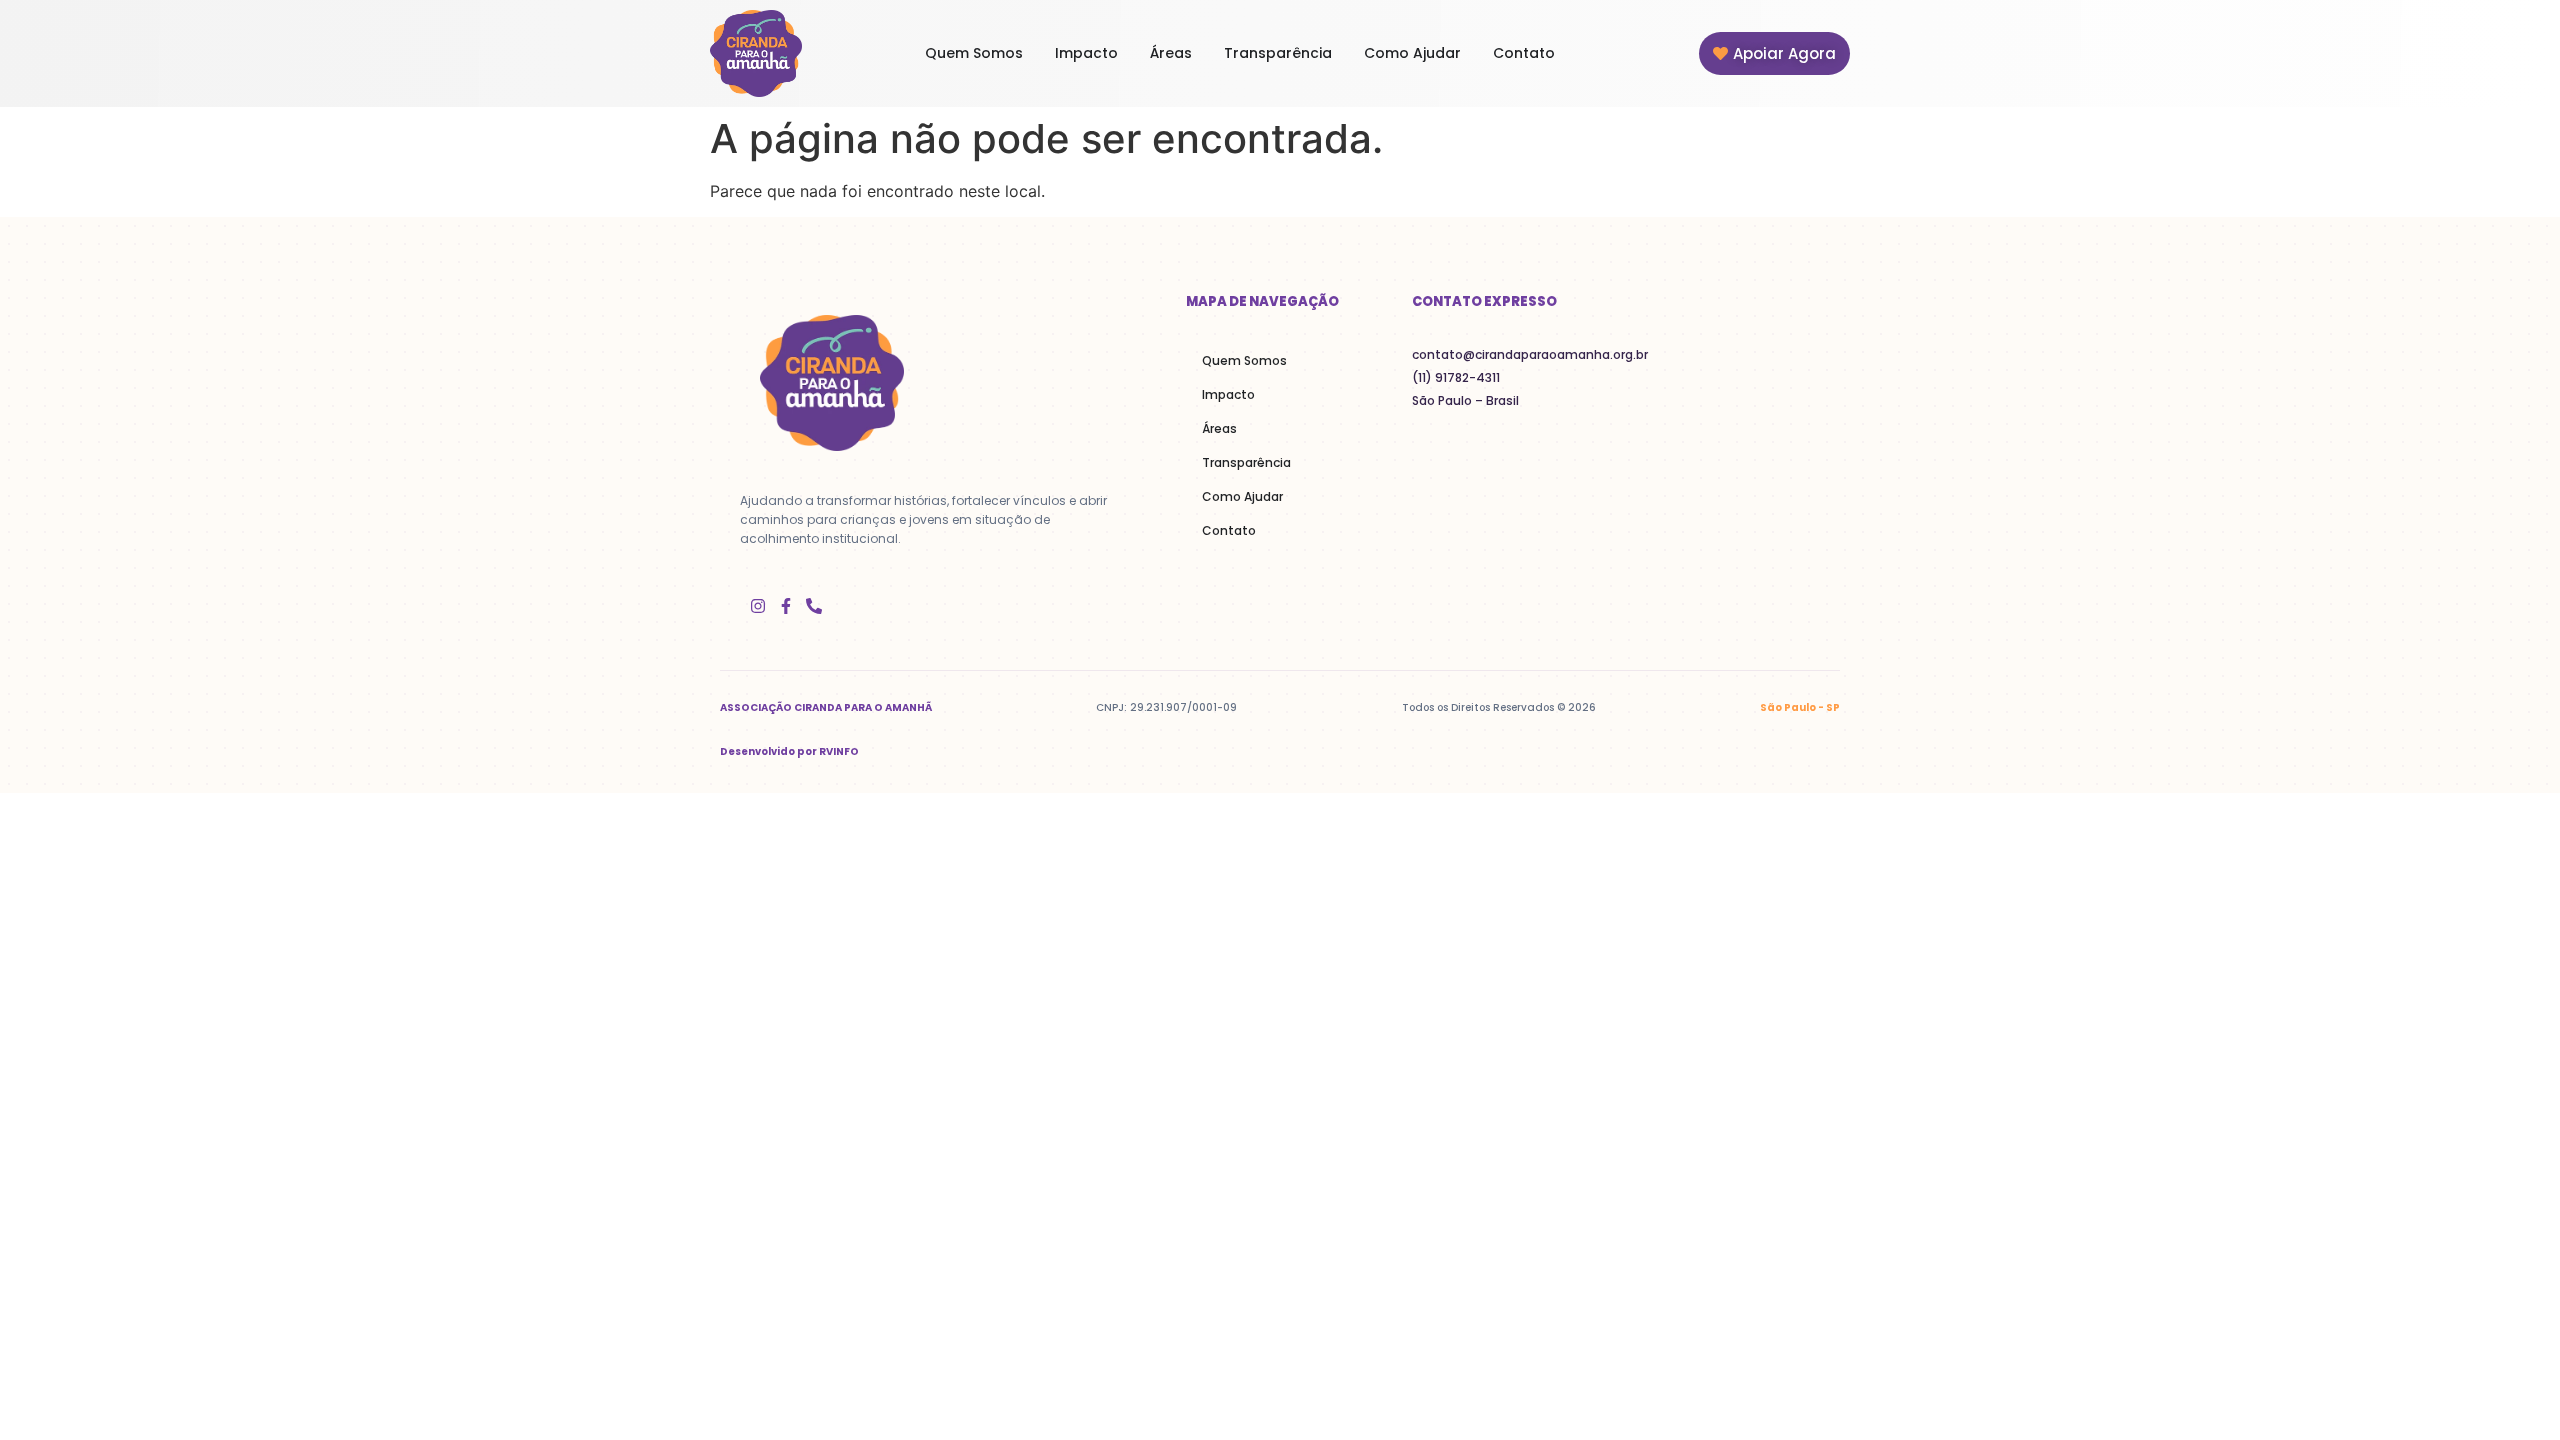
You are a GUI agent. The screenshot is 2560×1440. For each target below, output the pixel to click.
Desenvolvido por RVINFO (789, 751)
